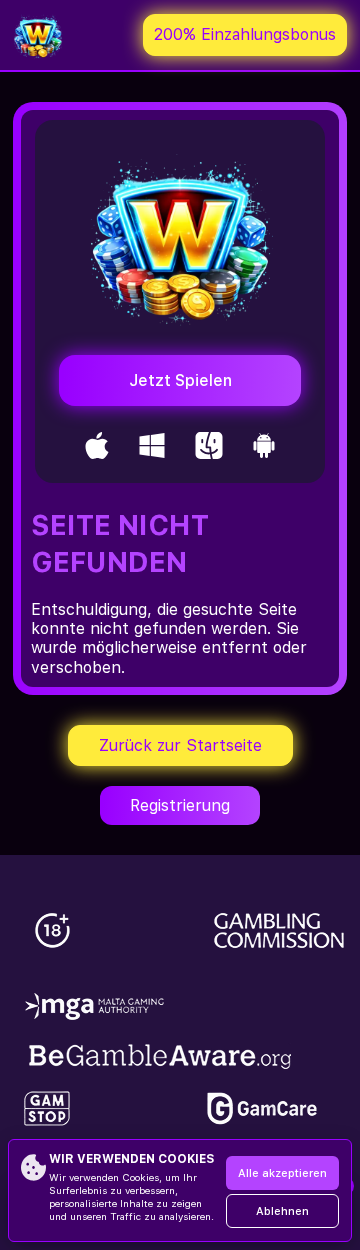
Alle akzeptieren (282, 1173)
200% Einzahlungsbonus (245, 34)
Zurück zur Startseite (180, 745)
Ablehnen (282, 1211)
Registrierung (180, 805)
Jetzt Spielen (180, 380)
